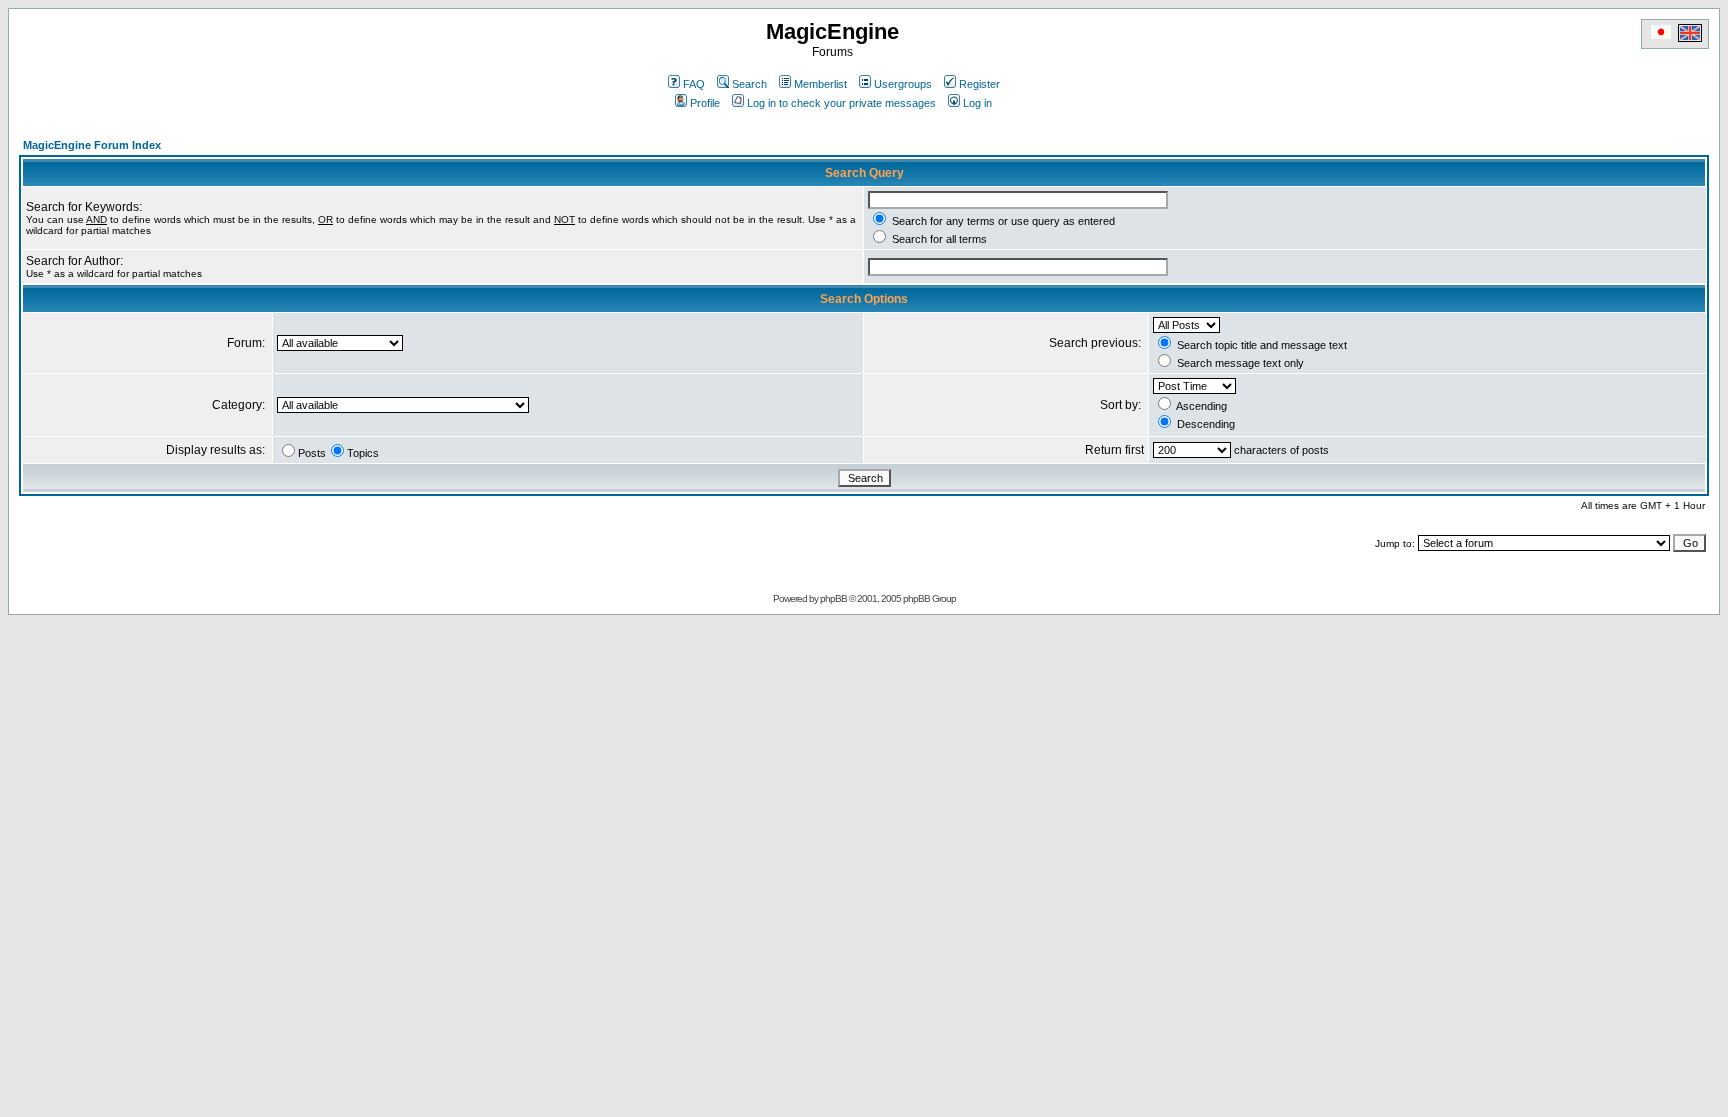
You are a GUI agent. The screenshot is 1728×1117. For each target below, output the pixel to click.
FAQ (694, 84)
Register (979, 84)
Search (749, 84)
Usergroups (903, 84)
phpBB (833, 598)
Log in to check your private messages (841, 103)
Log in (977, 103)
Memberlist (820, 84)
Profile (705, 103)
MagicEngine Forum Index (92, 145)
